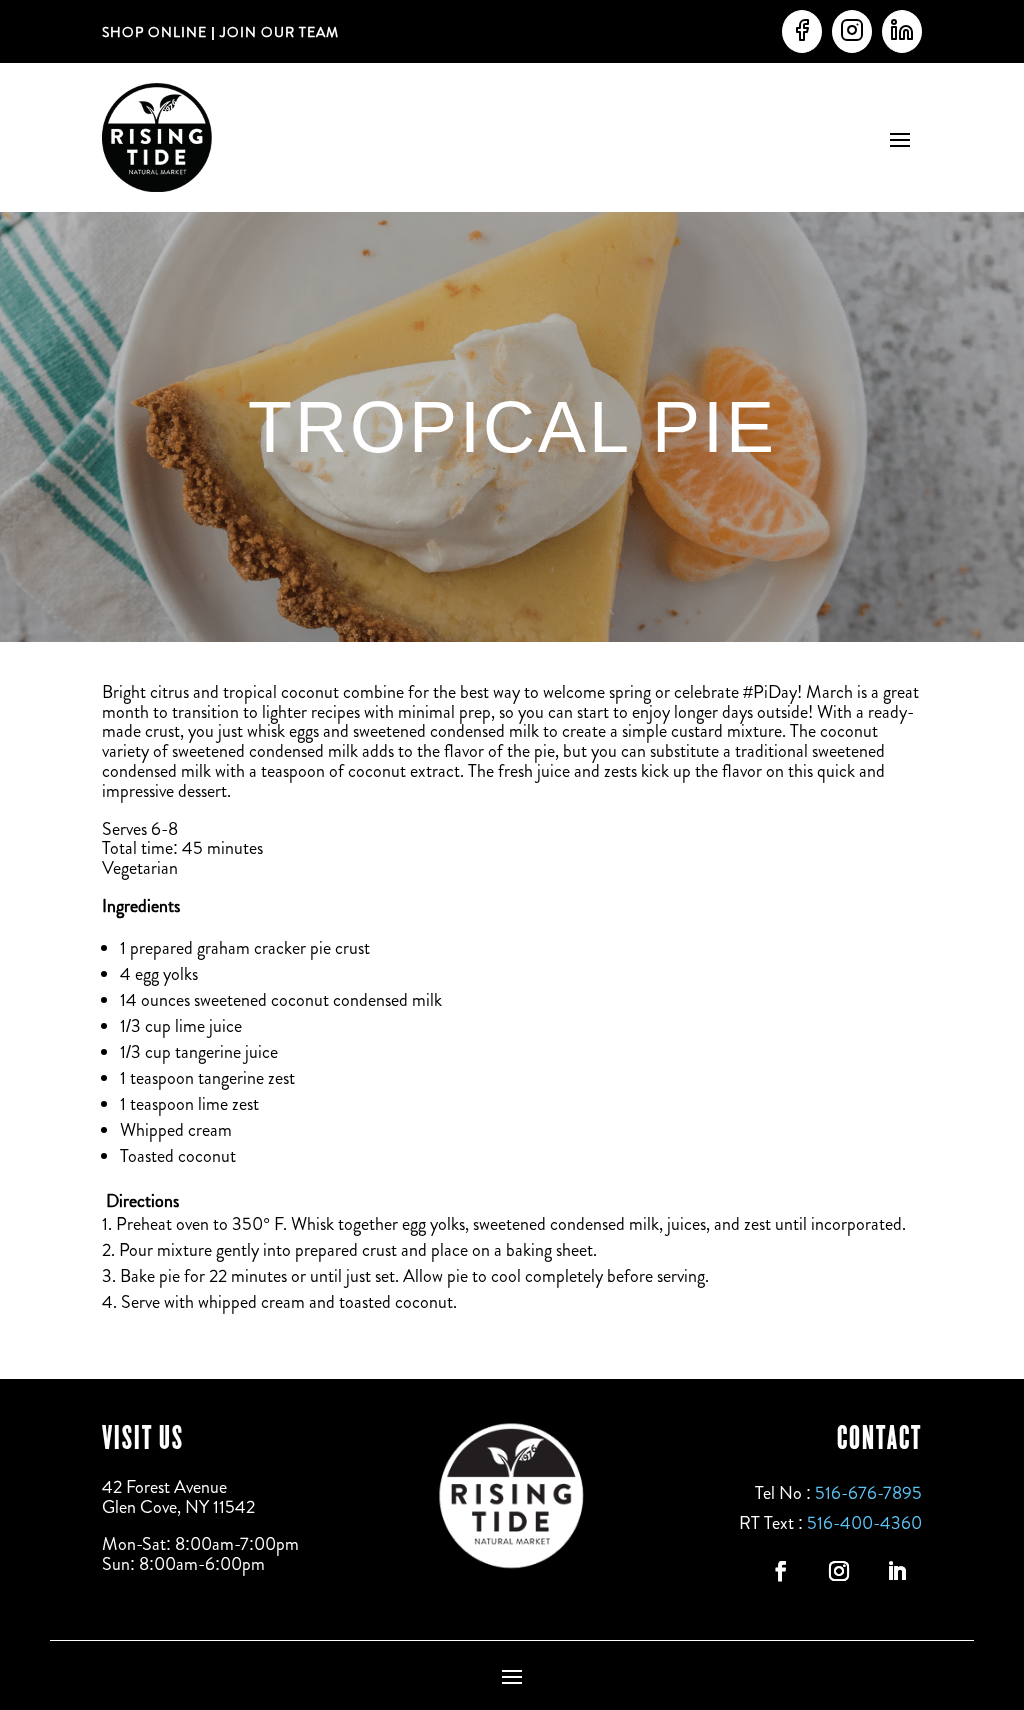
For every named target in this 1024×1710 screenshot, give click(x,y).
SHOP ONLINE (154, 32)
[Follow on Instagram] (839, 1571)
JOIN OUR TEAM (277, 32)
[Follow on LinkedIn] (897, 1571)
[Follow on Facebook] (781, 1571)
